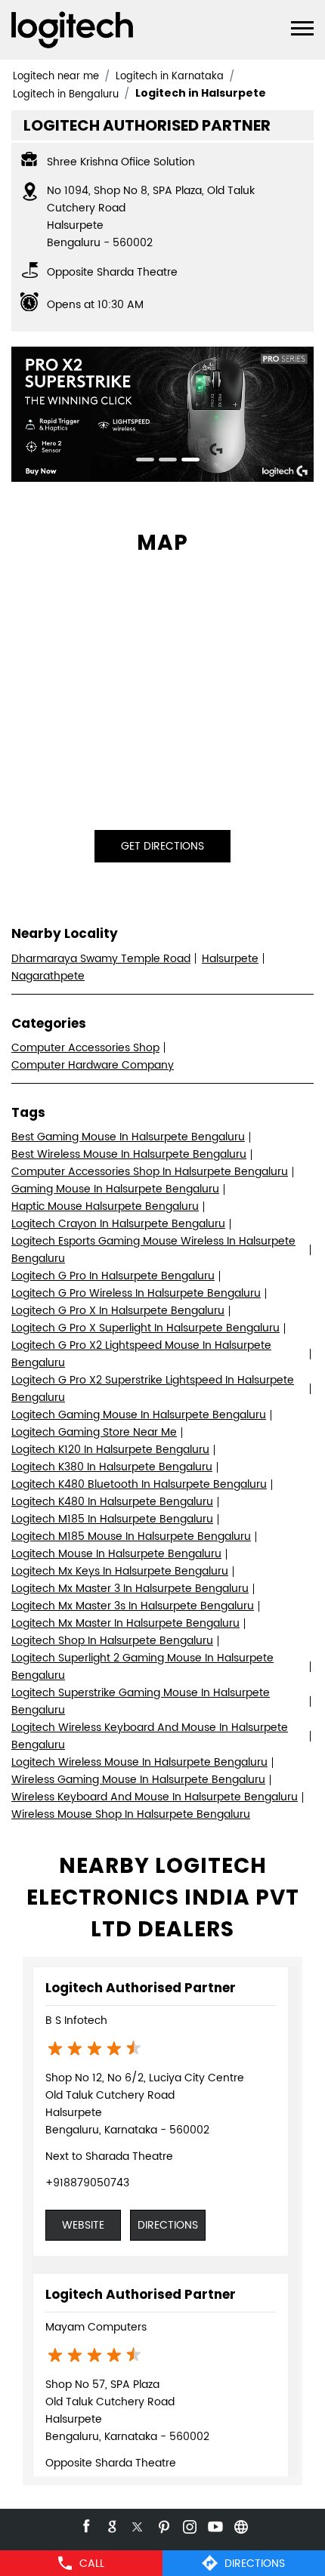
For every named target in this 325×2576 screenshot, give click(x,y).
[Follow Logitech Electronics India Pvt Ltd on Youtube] (214, 2525)
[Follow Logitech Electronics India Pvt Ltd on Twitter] (137, 2525)
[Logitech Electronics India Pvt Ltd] (72, 30)
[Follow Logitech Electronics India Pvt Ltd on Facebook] (85, 2525)
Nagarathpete (48, 976)
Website (83, 2225)
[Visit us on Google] (111, 2525)
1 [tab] (140, 461)
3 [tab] (185, 461)
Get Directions (162, 846)
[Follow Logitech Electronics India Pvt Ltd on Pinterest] (162, 2525)
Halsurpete (230, 959)
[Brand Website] (240, 2525)
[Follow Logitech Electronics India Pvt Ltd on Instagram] (188, 2525)
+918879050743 (87, 2183)
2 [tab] (162, 461)
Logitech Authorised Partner (141, 1988)
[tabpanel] (162, 414)
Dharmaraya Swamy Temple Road (101, 959)
